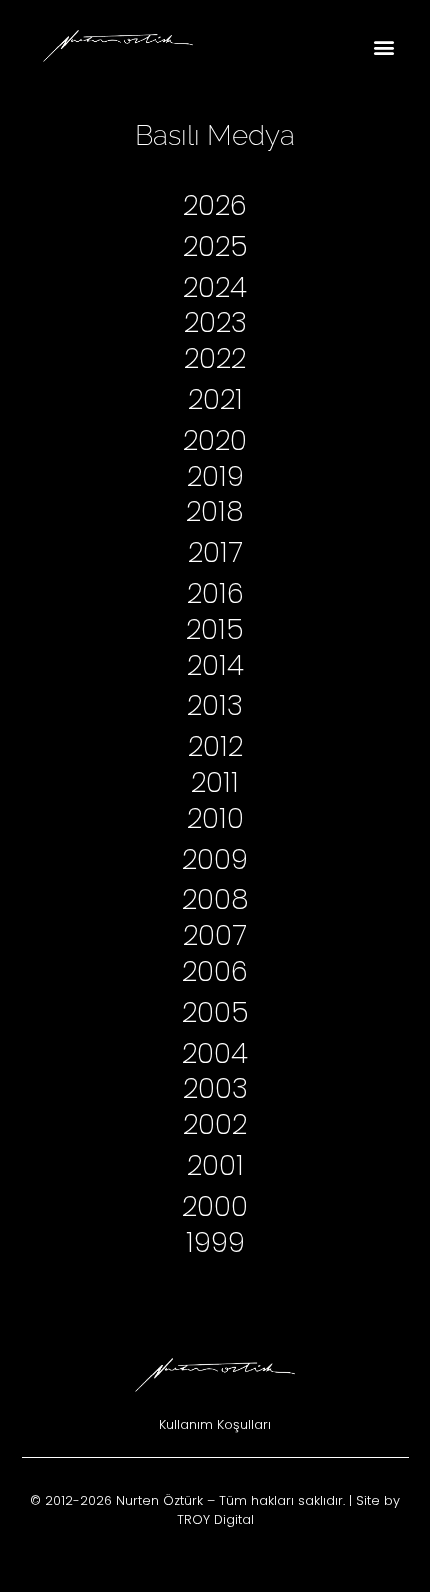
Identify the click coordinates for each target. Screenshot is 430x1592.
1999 (215, 1242)
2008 (215, 899)
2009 (215, 859)
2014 (215, 665)
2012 (215, 746)
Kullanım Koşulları (215, 1424)
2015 (215, 629)
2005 (215, 1012)
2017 (215, 552)
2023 (215, 322)
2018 (215, 511)
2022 (215, 358)
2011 (215, 782)
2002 (215, 1124)
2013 (215, 705)
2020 (215, 440)
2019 (215, 476)
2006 (215, 971)
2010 (215, 818)
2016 (215, 593)
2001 (215, 1165)
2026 (215, 205)
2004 (215, 1053)
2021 (215, 399)
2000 (215, 1206)
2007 (215, 935)
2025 (215, 246)
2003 (215, 1088)
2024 (215, 287)
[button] (383, 46)
